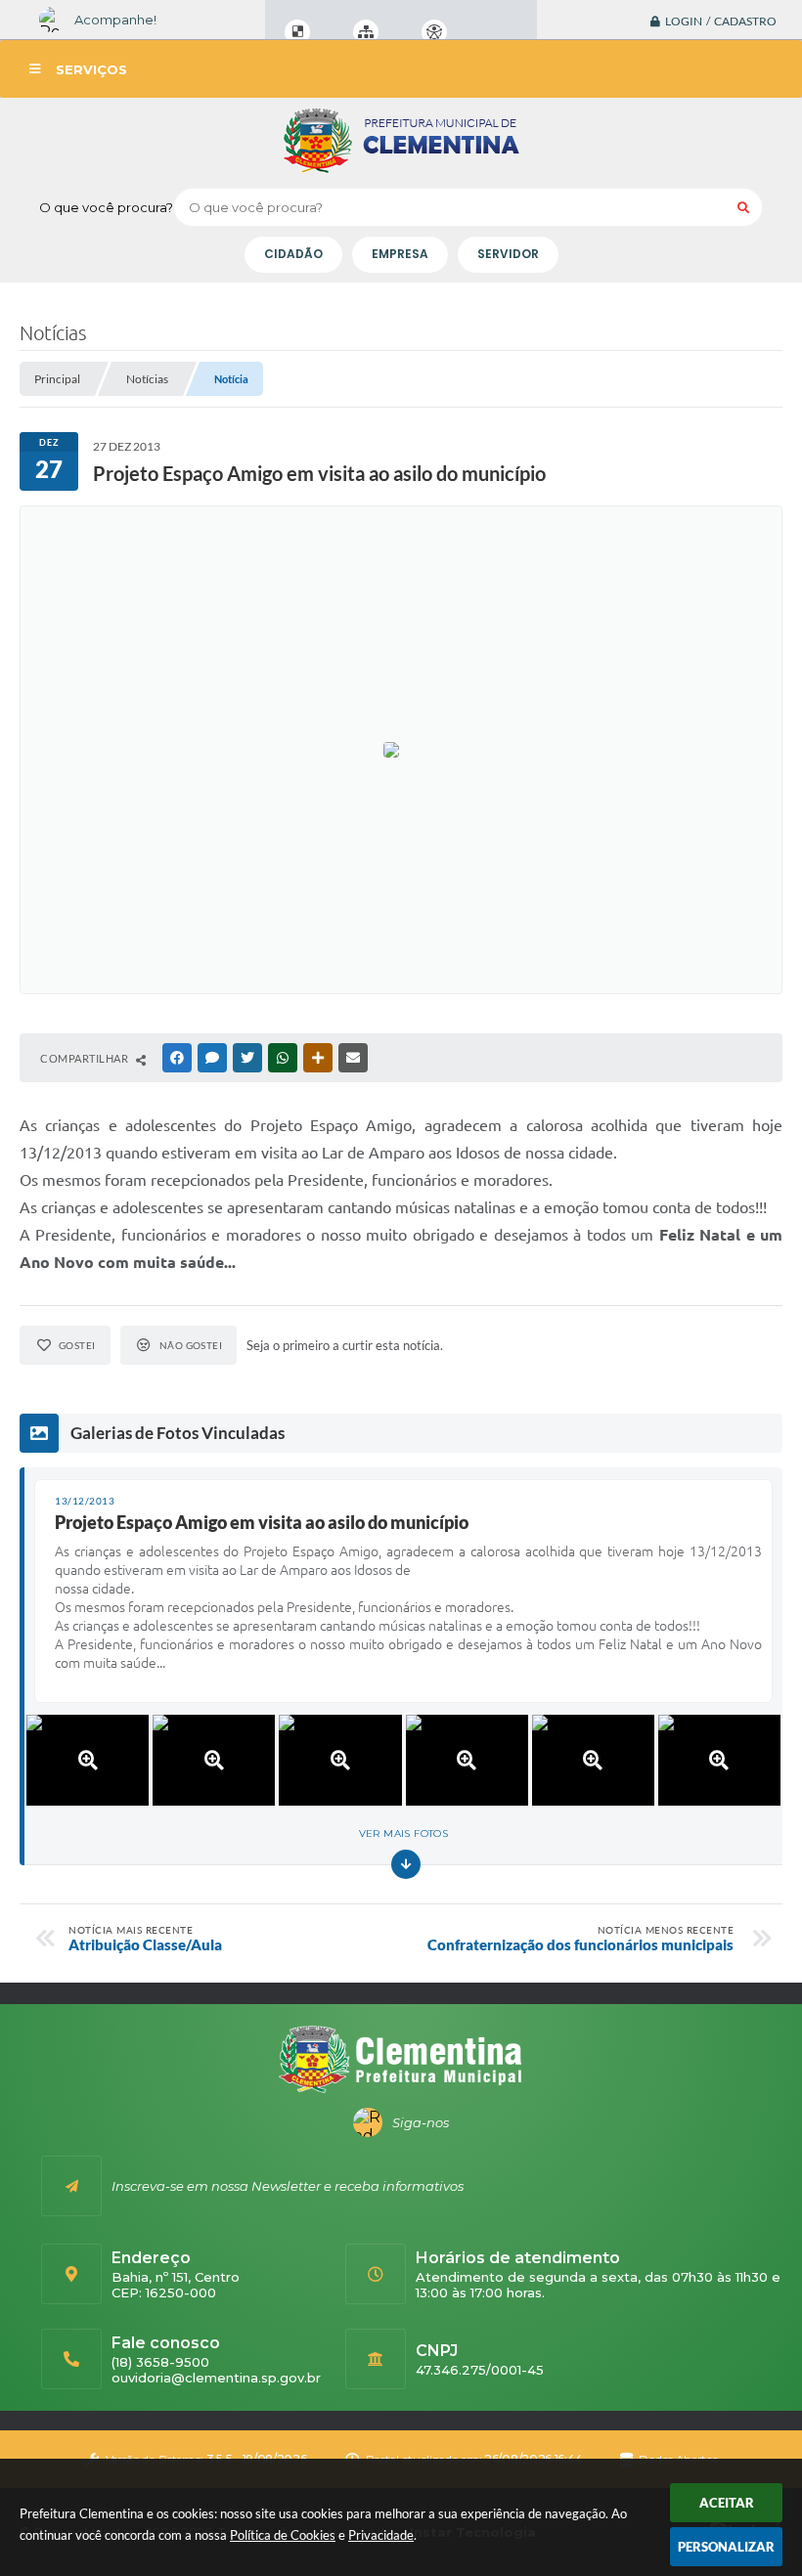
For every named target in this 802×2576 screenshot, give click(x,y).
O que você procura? (106, 207)
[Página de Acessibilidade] (434, 32)
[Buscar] (743, 207)
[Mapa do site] (366, 32)
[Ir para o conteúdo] (490, 32)
